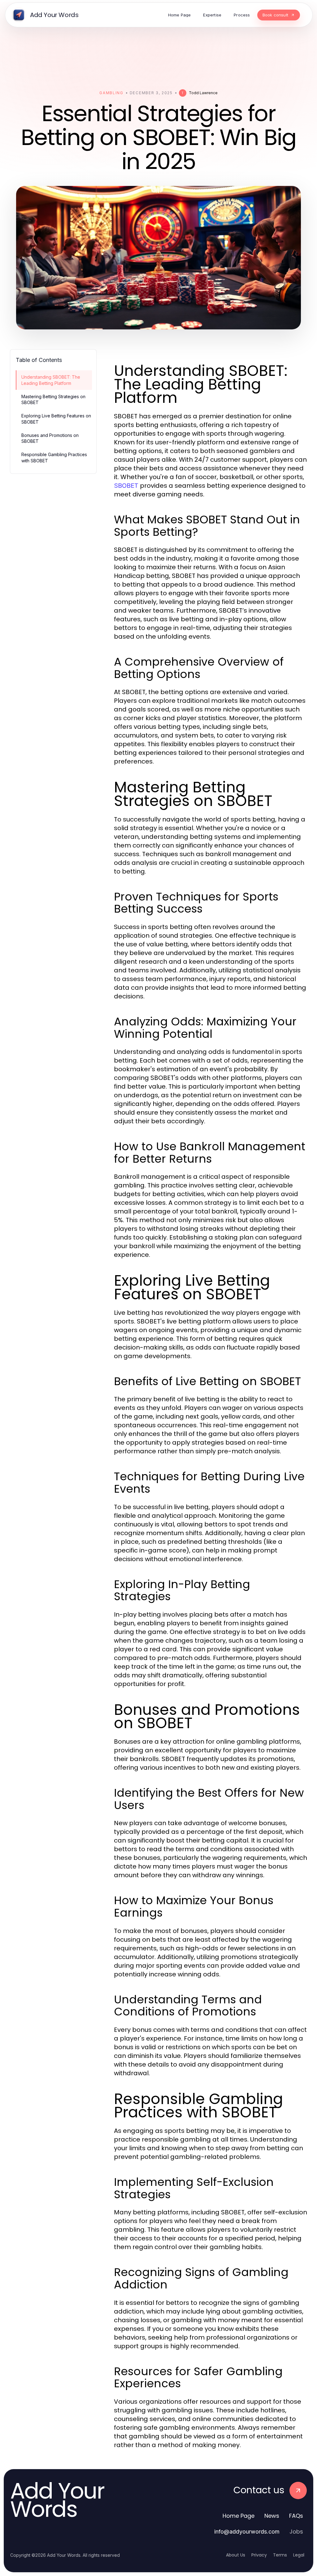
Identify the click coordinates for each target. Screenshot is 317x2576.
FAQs (296, 2516)
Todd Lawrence (203, 93)
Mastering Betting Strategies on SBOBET (53, 399)
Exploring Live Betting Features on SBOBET (56, 419)
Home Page (239, 2516)
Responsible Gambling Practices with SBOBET (54, 457)
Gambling (111, 93)
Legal (299, 2555)
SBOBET (126, 486)
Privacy (259, 2555)
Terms (280, 2555)
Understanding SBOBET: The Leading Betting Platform (51, 380)
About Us (236, 2555)
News (272, 2516)
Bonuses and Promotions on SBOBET (50, 438)
